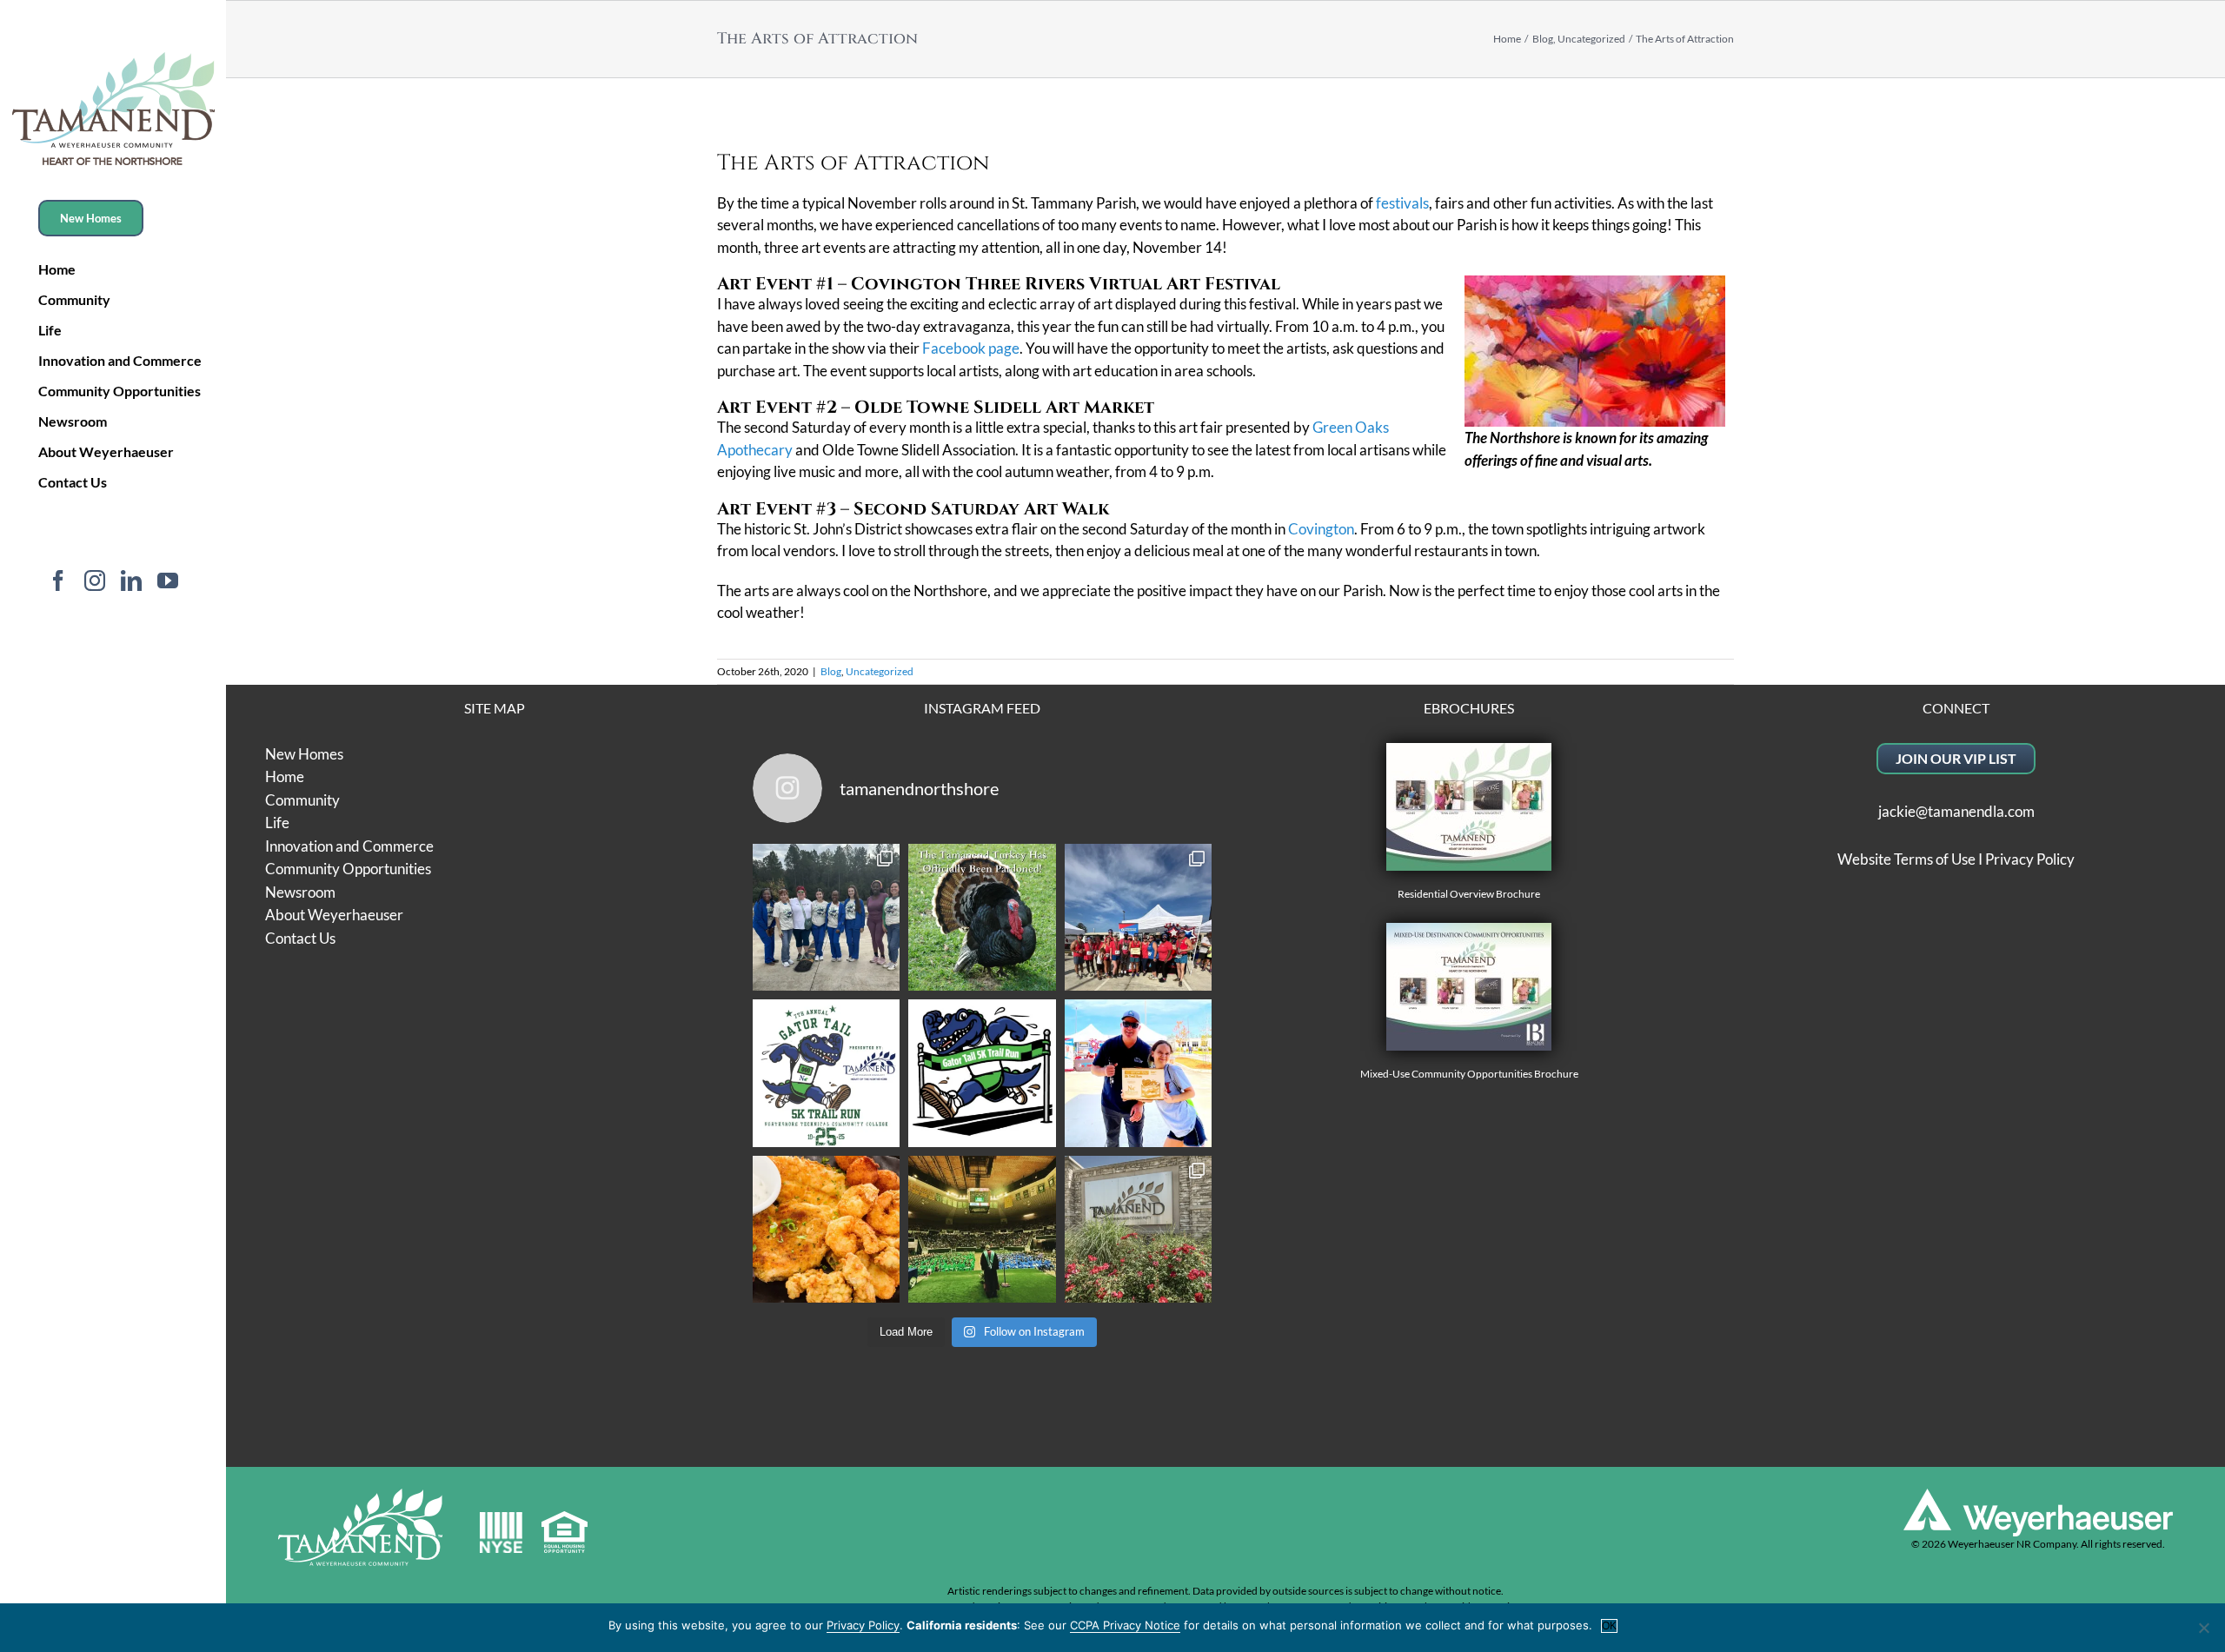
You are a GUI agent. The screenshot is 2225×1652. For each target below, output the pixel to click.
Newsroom (300, 892)
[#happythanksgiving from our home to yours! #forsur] (982, 918)
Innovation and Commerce (349, 846)
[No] (2203, 1628)
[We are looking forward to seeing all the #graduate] (982, 1230)
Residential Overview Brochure (1469, 894)
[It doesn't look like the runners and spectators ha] (827, 918)
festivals (1402, 203)
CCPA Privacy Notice (1125, 1625)
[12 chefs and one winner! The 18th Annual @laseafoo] (827, 1230)
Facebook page (971, 348)
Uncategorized (880, 671)
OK (1609, 1626)
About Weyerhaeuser (334, 915)
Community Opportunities (348, 869)
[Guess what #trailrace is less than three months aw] (1139, 1073)
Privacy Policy (2030, 859)
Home (285, 776)
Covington (1321, 529)
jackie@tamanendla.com (1956, 811)
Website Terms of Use (1906, 859)
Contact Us (300, 938)
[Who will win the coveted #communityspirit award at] (1139, 918)
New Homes (304, 754)
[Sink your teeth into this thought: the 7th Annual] (827, 1073)
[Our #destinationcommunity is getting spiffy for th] (1139, 1230)
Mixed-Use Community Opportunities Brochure (1469, 1074)
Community (302, 800)
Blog (831, 671)
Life (277, 823)
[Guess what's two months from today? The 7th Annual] (982, 1073)
